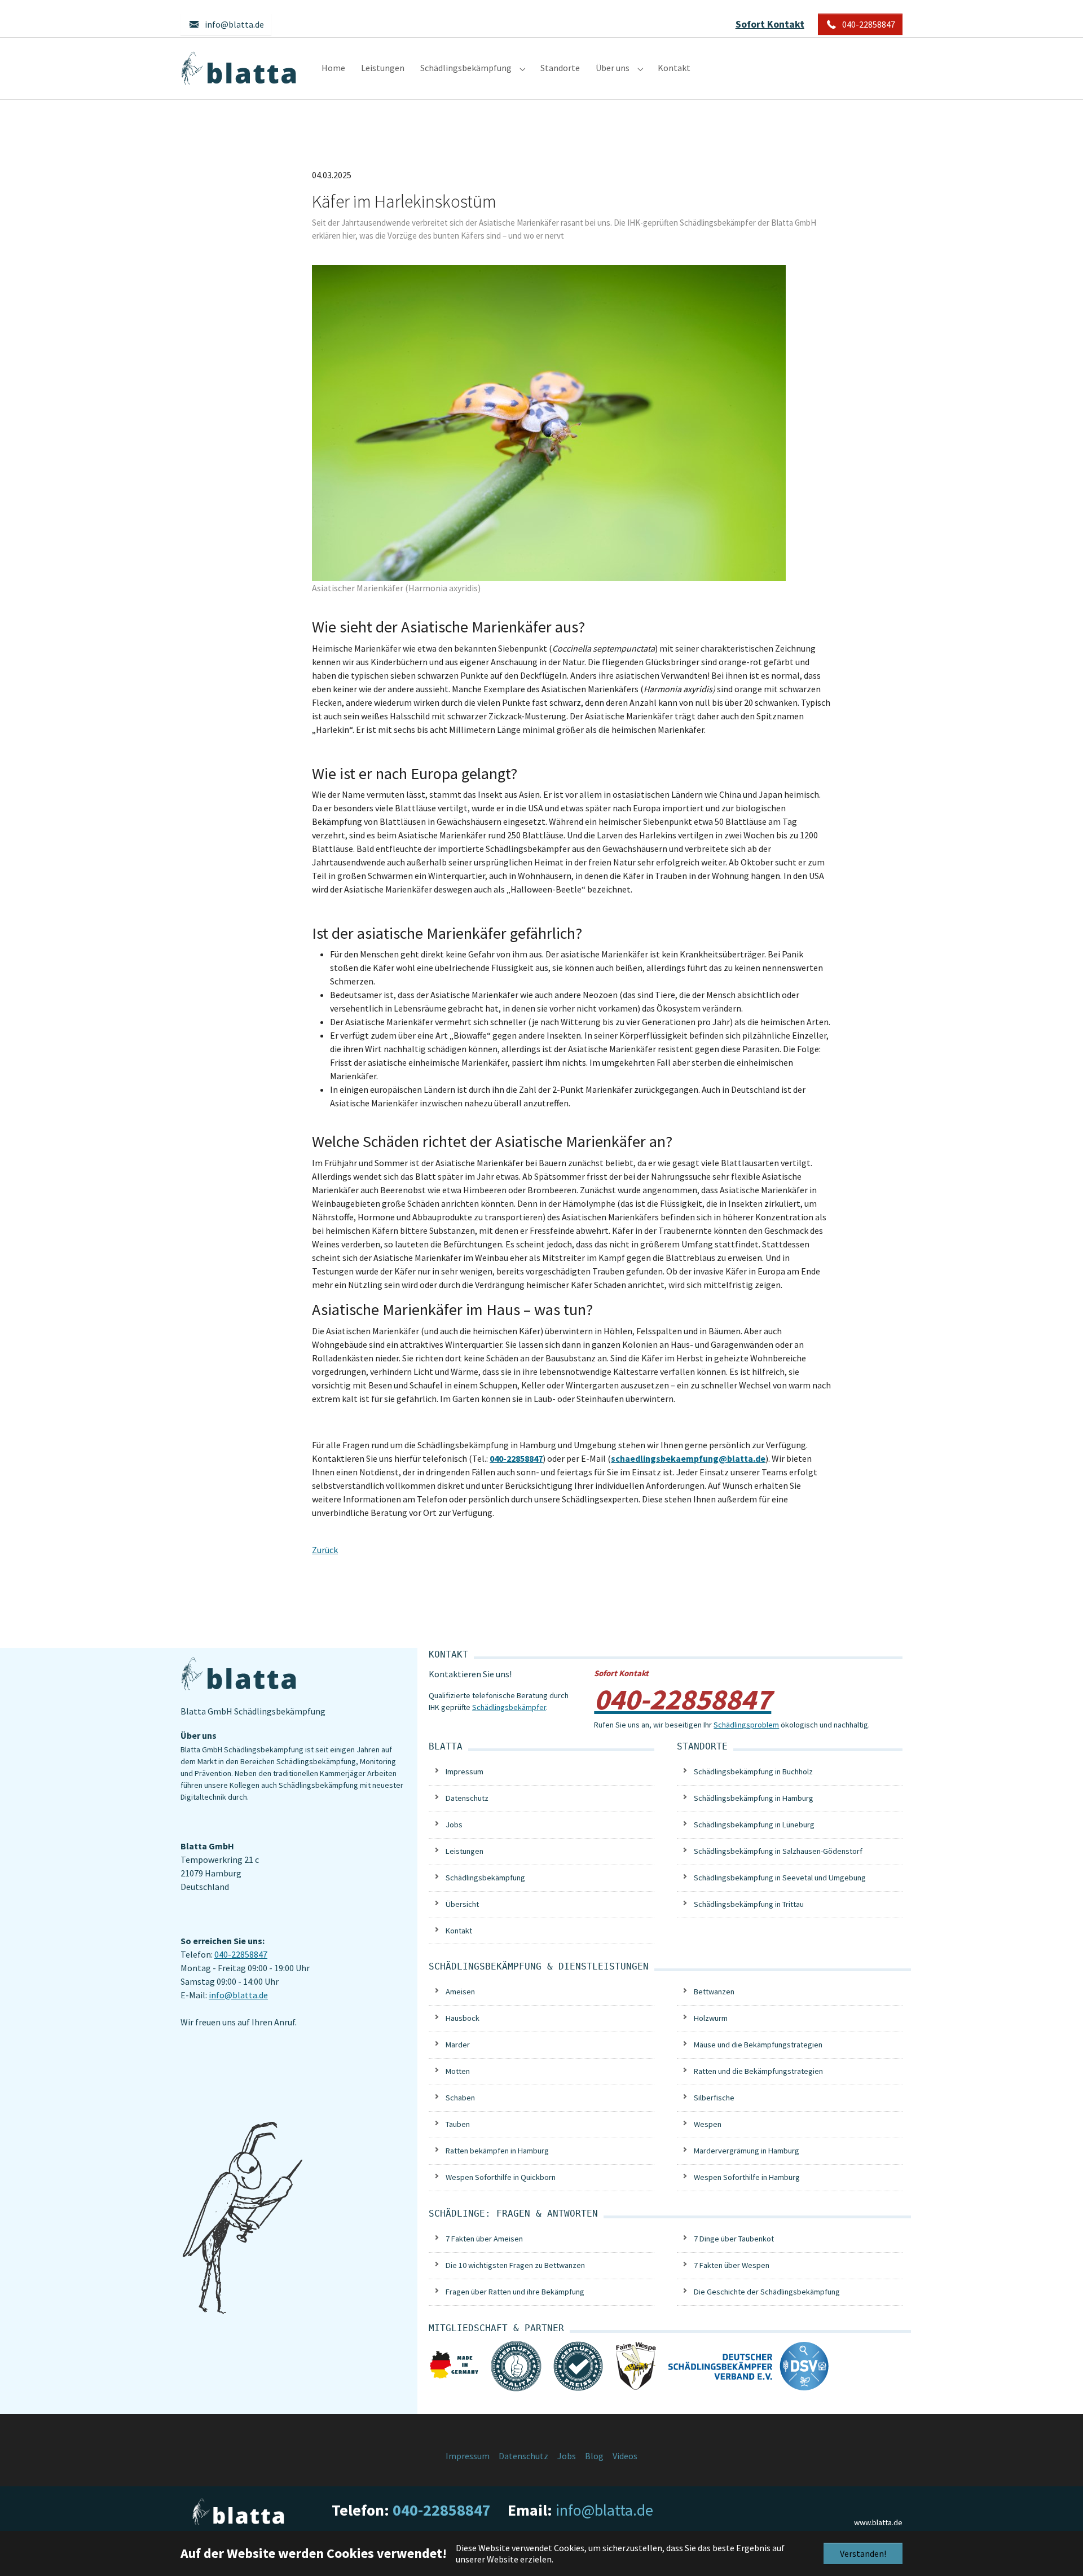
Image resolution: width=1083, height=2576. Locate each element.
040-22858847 (241, 1954)
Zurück (325, 1550)
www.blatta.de (878, 2522)
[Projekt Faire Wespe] (636, 2364)
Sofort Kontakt (770, 24)
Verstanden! (863, 2553)
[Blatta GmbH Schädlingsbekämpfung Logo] (240, 68)
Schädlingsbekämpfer (509, 1707)
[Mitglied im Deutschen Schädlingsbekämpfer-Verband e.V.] (749, 2365)
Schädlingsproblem (746, 1725)
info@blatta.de (238, 1995)
